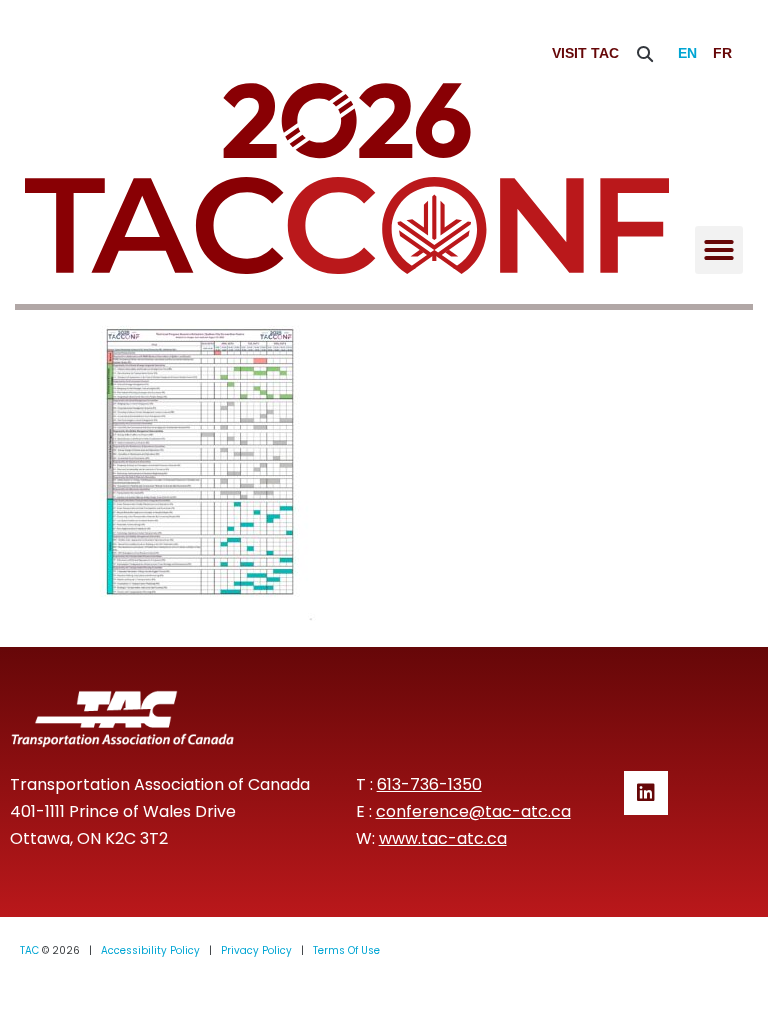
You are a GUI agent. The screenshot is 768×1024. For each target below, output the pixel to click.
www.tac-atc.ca (443, 838)
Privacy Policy (256, 950)
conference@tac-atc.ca (473, 811)
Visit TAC (585, 53)
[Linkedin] (646, 793)
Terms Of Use (346, 950)
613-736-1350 (429, 784)
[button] (645, 53)
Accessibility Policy (150, 950)
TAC (29, 950)
